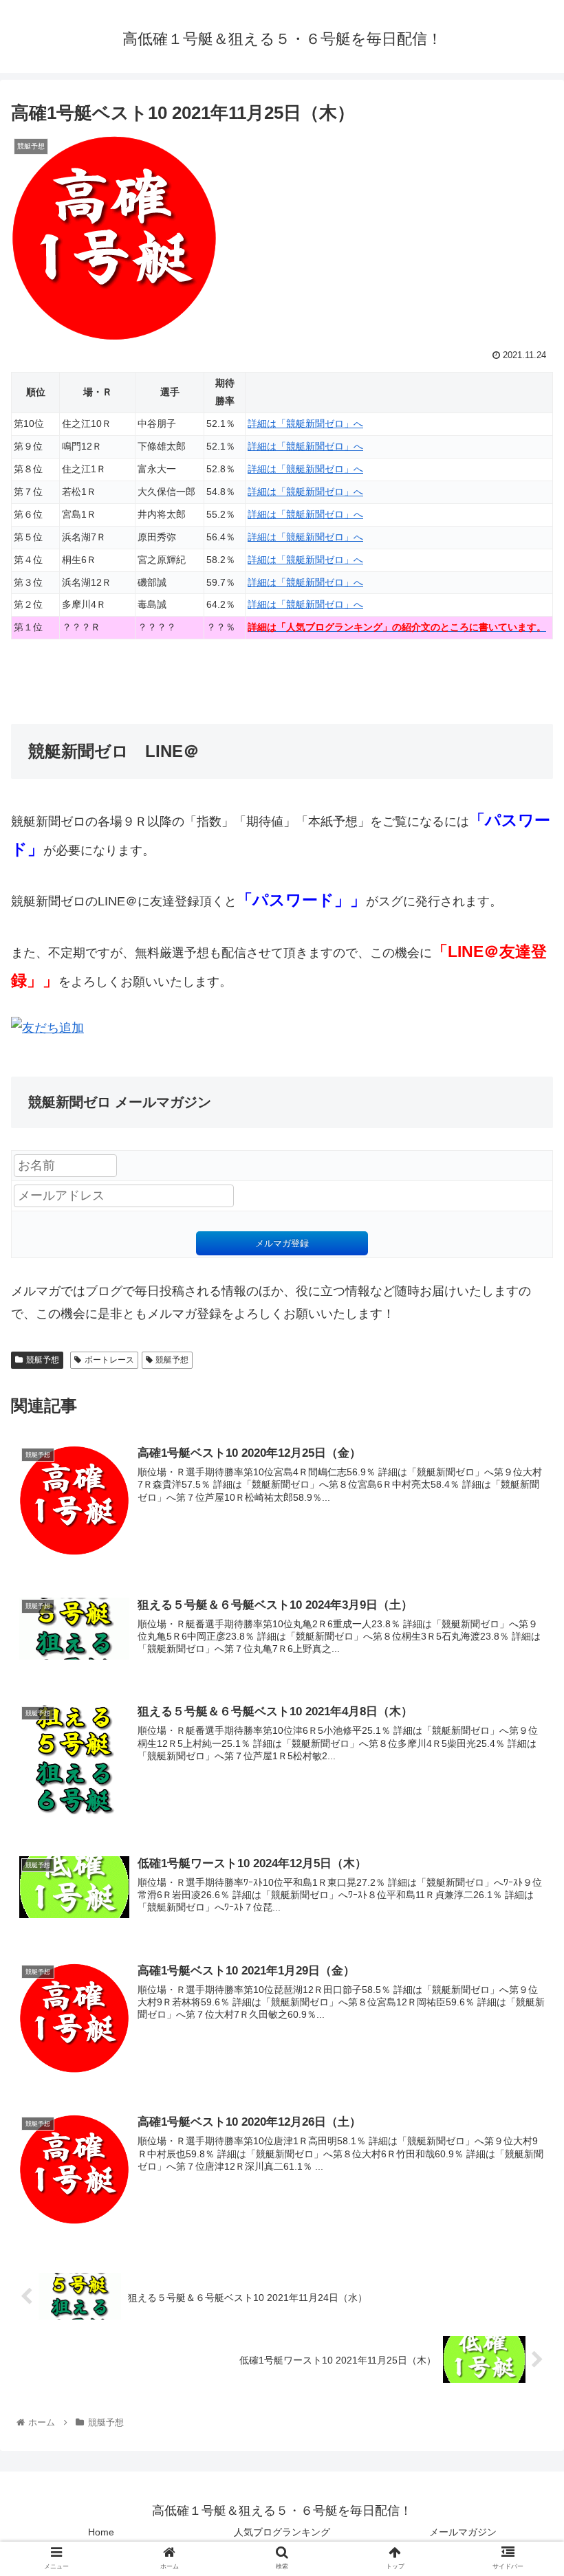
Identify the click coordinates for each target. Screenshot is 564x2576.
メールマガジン (463, 2532)
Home (101, 2532)
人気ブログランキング (282, 2532)
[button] (522, 1670)
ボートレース (109, 1360)
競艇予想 (43, 1360)
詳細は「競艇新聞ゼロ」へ (305, 423)
